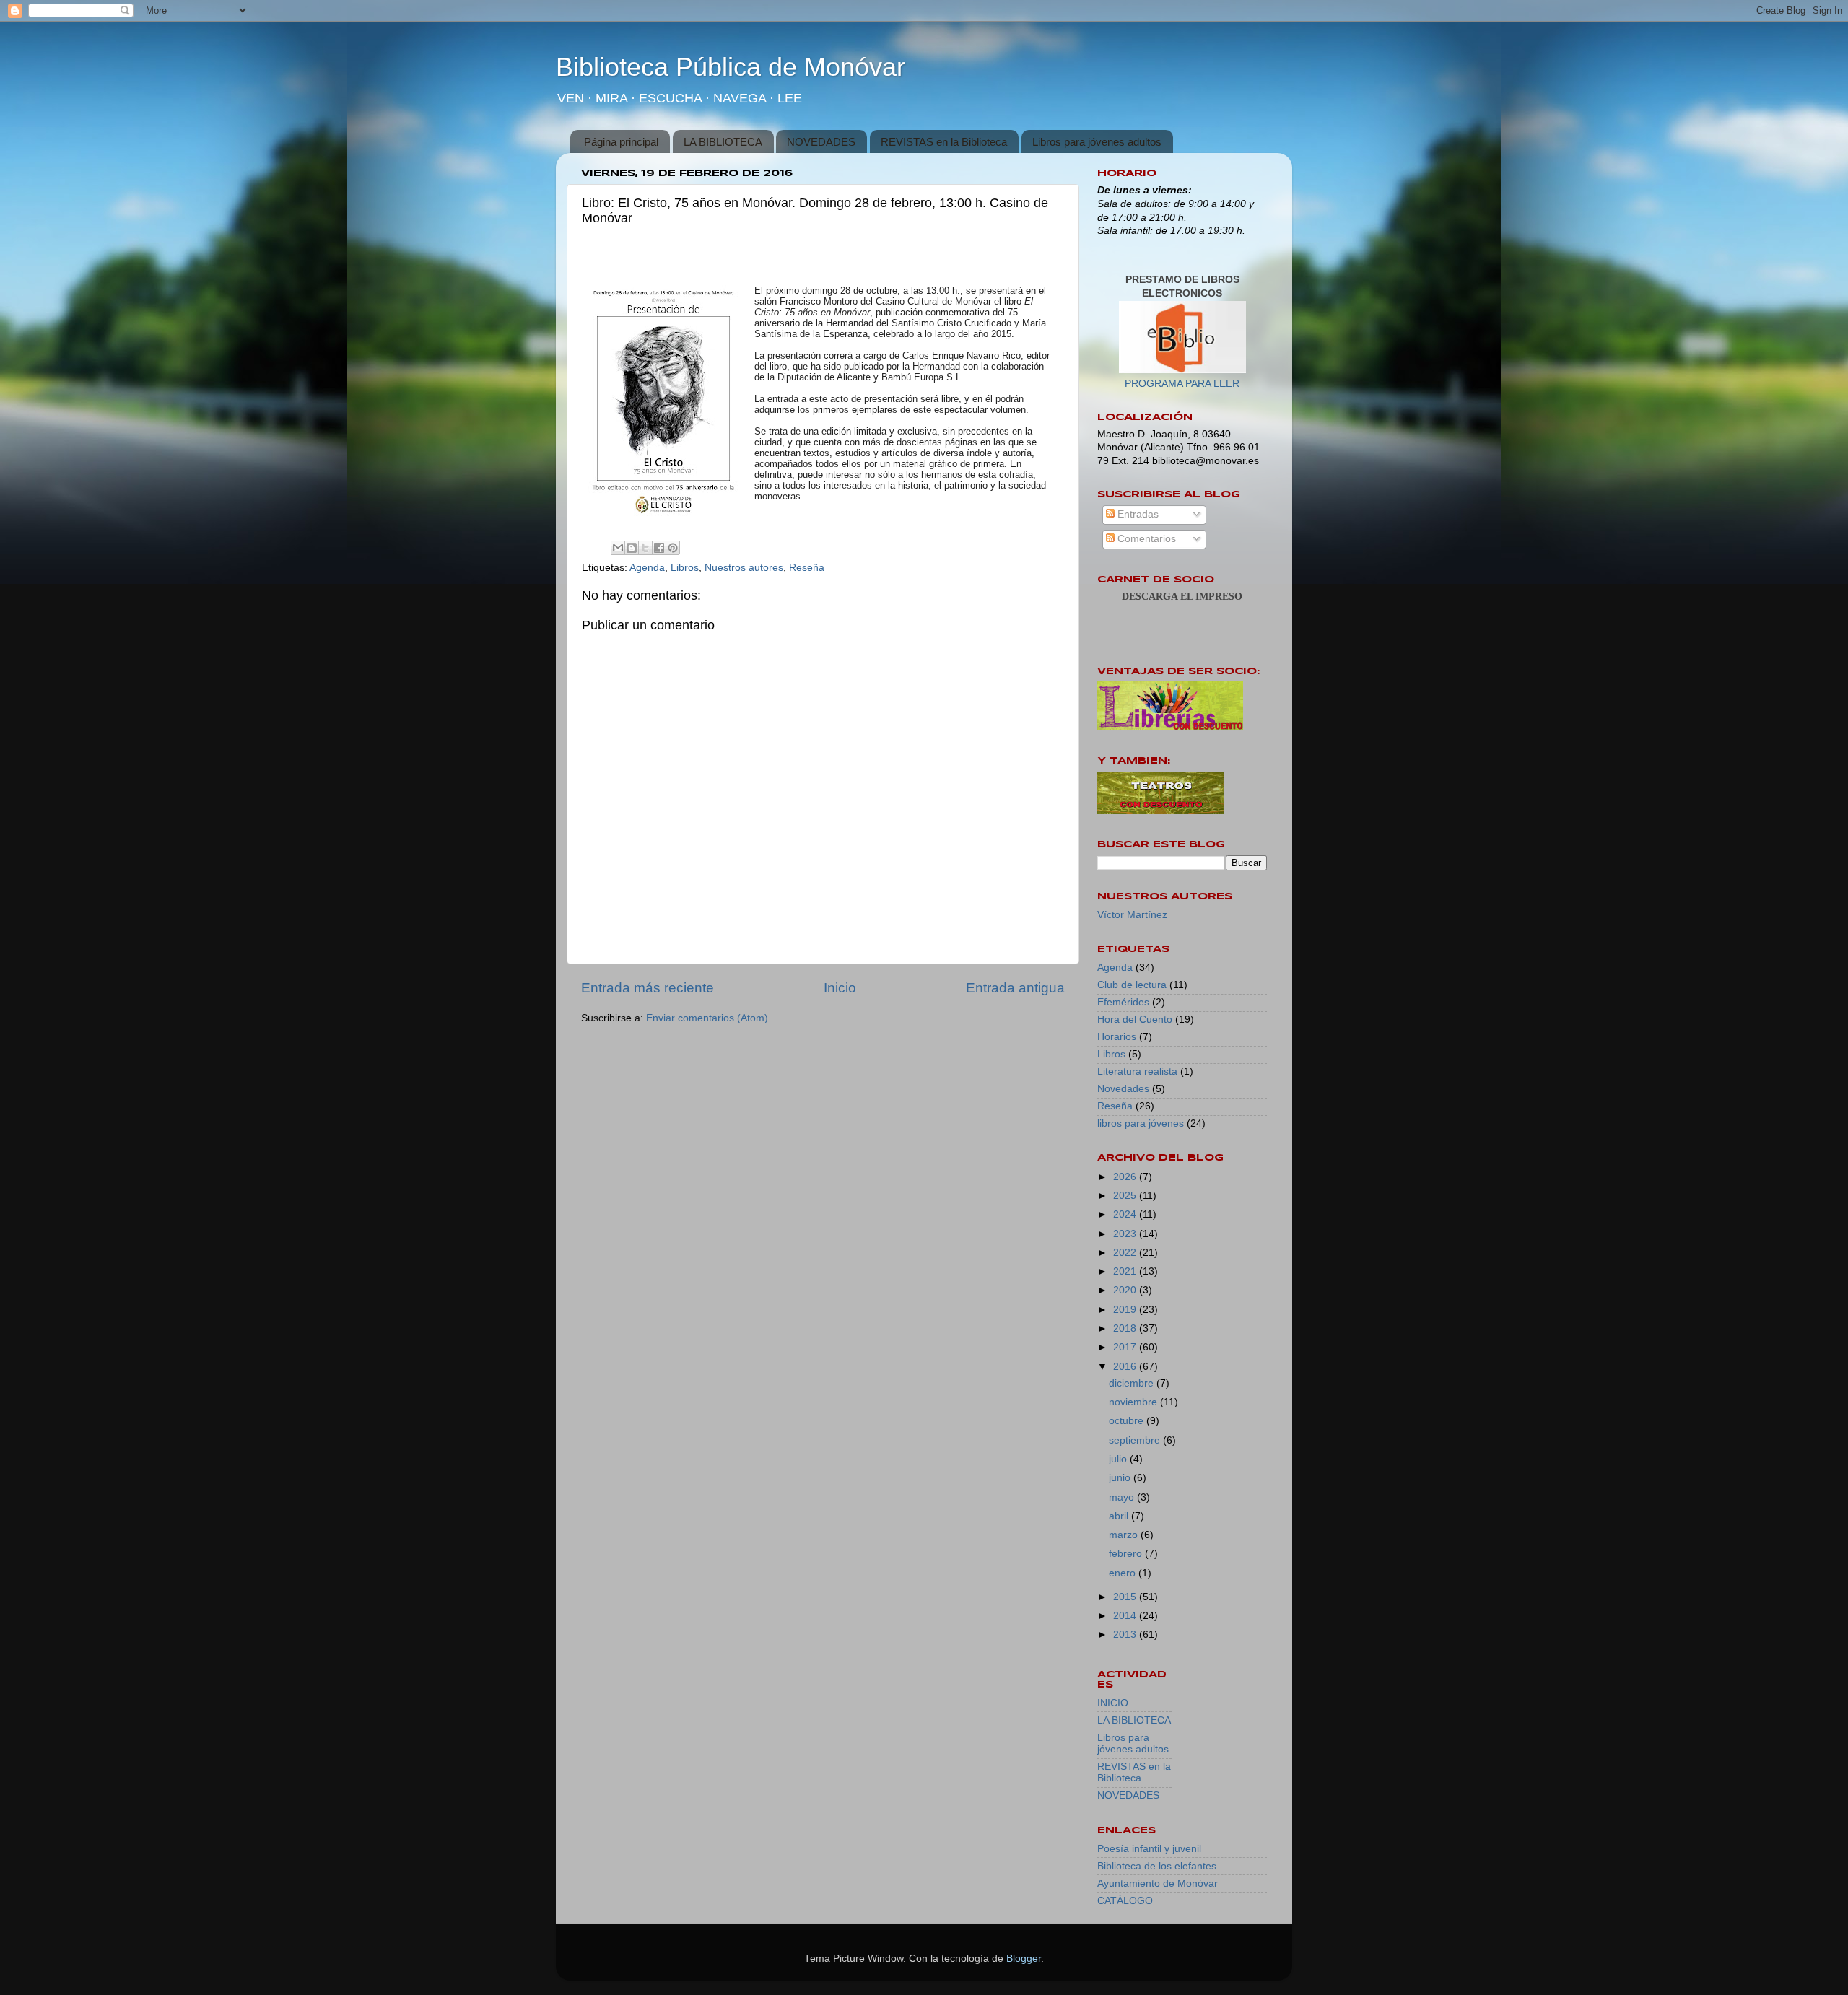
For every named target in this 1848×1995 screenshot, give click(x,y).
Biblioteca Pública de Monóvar (731, 67)
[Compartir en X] (645, 548)
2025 (1126, 1196)
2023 (1126, 1234)
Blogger (1024, 1959)
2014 (1126, 1616)
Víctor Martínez (1132, 915)
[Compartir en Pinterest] (673, 548)
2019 (1126, 1310)
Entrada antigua (1015, 988)
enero (1124, 1573)
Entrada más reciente (648, 988)
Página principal (621, 142)
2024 (1126, 1214)
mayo (1123, 1497)
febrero (1127, 1554)
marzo (1125, 1535)
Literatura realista (1137, 1071)
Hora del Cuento (1135, 1020)
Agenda (647, 568)
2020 (1126, 1290)
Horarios (1117, 1037)
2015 (1126, 1597)
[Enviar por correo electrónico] (618, 548)
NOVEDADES (821, 142)
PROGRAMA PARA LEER (1182, 384)
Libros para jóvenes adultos (1097, 142)
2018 (1126, 1328)
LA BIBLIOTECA (723, 142)
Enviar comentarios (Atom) (707, 1018)
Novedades (1123, 1089)
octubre (1128, 1421)
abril (1120, 1516)
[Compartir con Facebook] (659, 548)
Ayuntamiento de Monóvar (1158, 1883)
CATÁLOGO (1125, 1901)
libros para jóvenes (1141, 1123)
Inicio (840, 988)
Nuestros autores (744, 568)
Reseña (807, 568)
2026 (1126, 1177)
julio (1119, 1459)
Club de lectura (1132, 985)
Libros (685, 568)
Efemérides (1123, 1002)
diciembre (1133, 1383)
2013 (1126, 1634)
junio (1121, 1478)
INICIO (1113, 1703)
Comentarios (1145, 539)
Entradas (1137, 514)
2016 (1126, 1367)
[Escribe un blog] (632, 548)
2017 (1126, 1347)
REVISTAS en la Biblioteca (944, 142)
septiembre (1136, 1440)
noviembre (1134, 1402)
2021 (1126, 1271)
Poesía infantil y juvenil (1149, 1849)
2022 (1126, 1253)
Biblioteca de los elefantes (1157, 1866)
